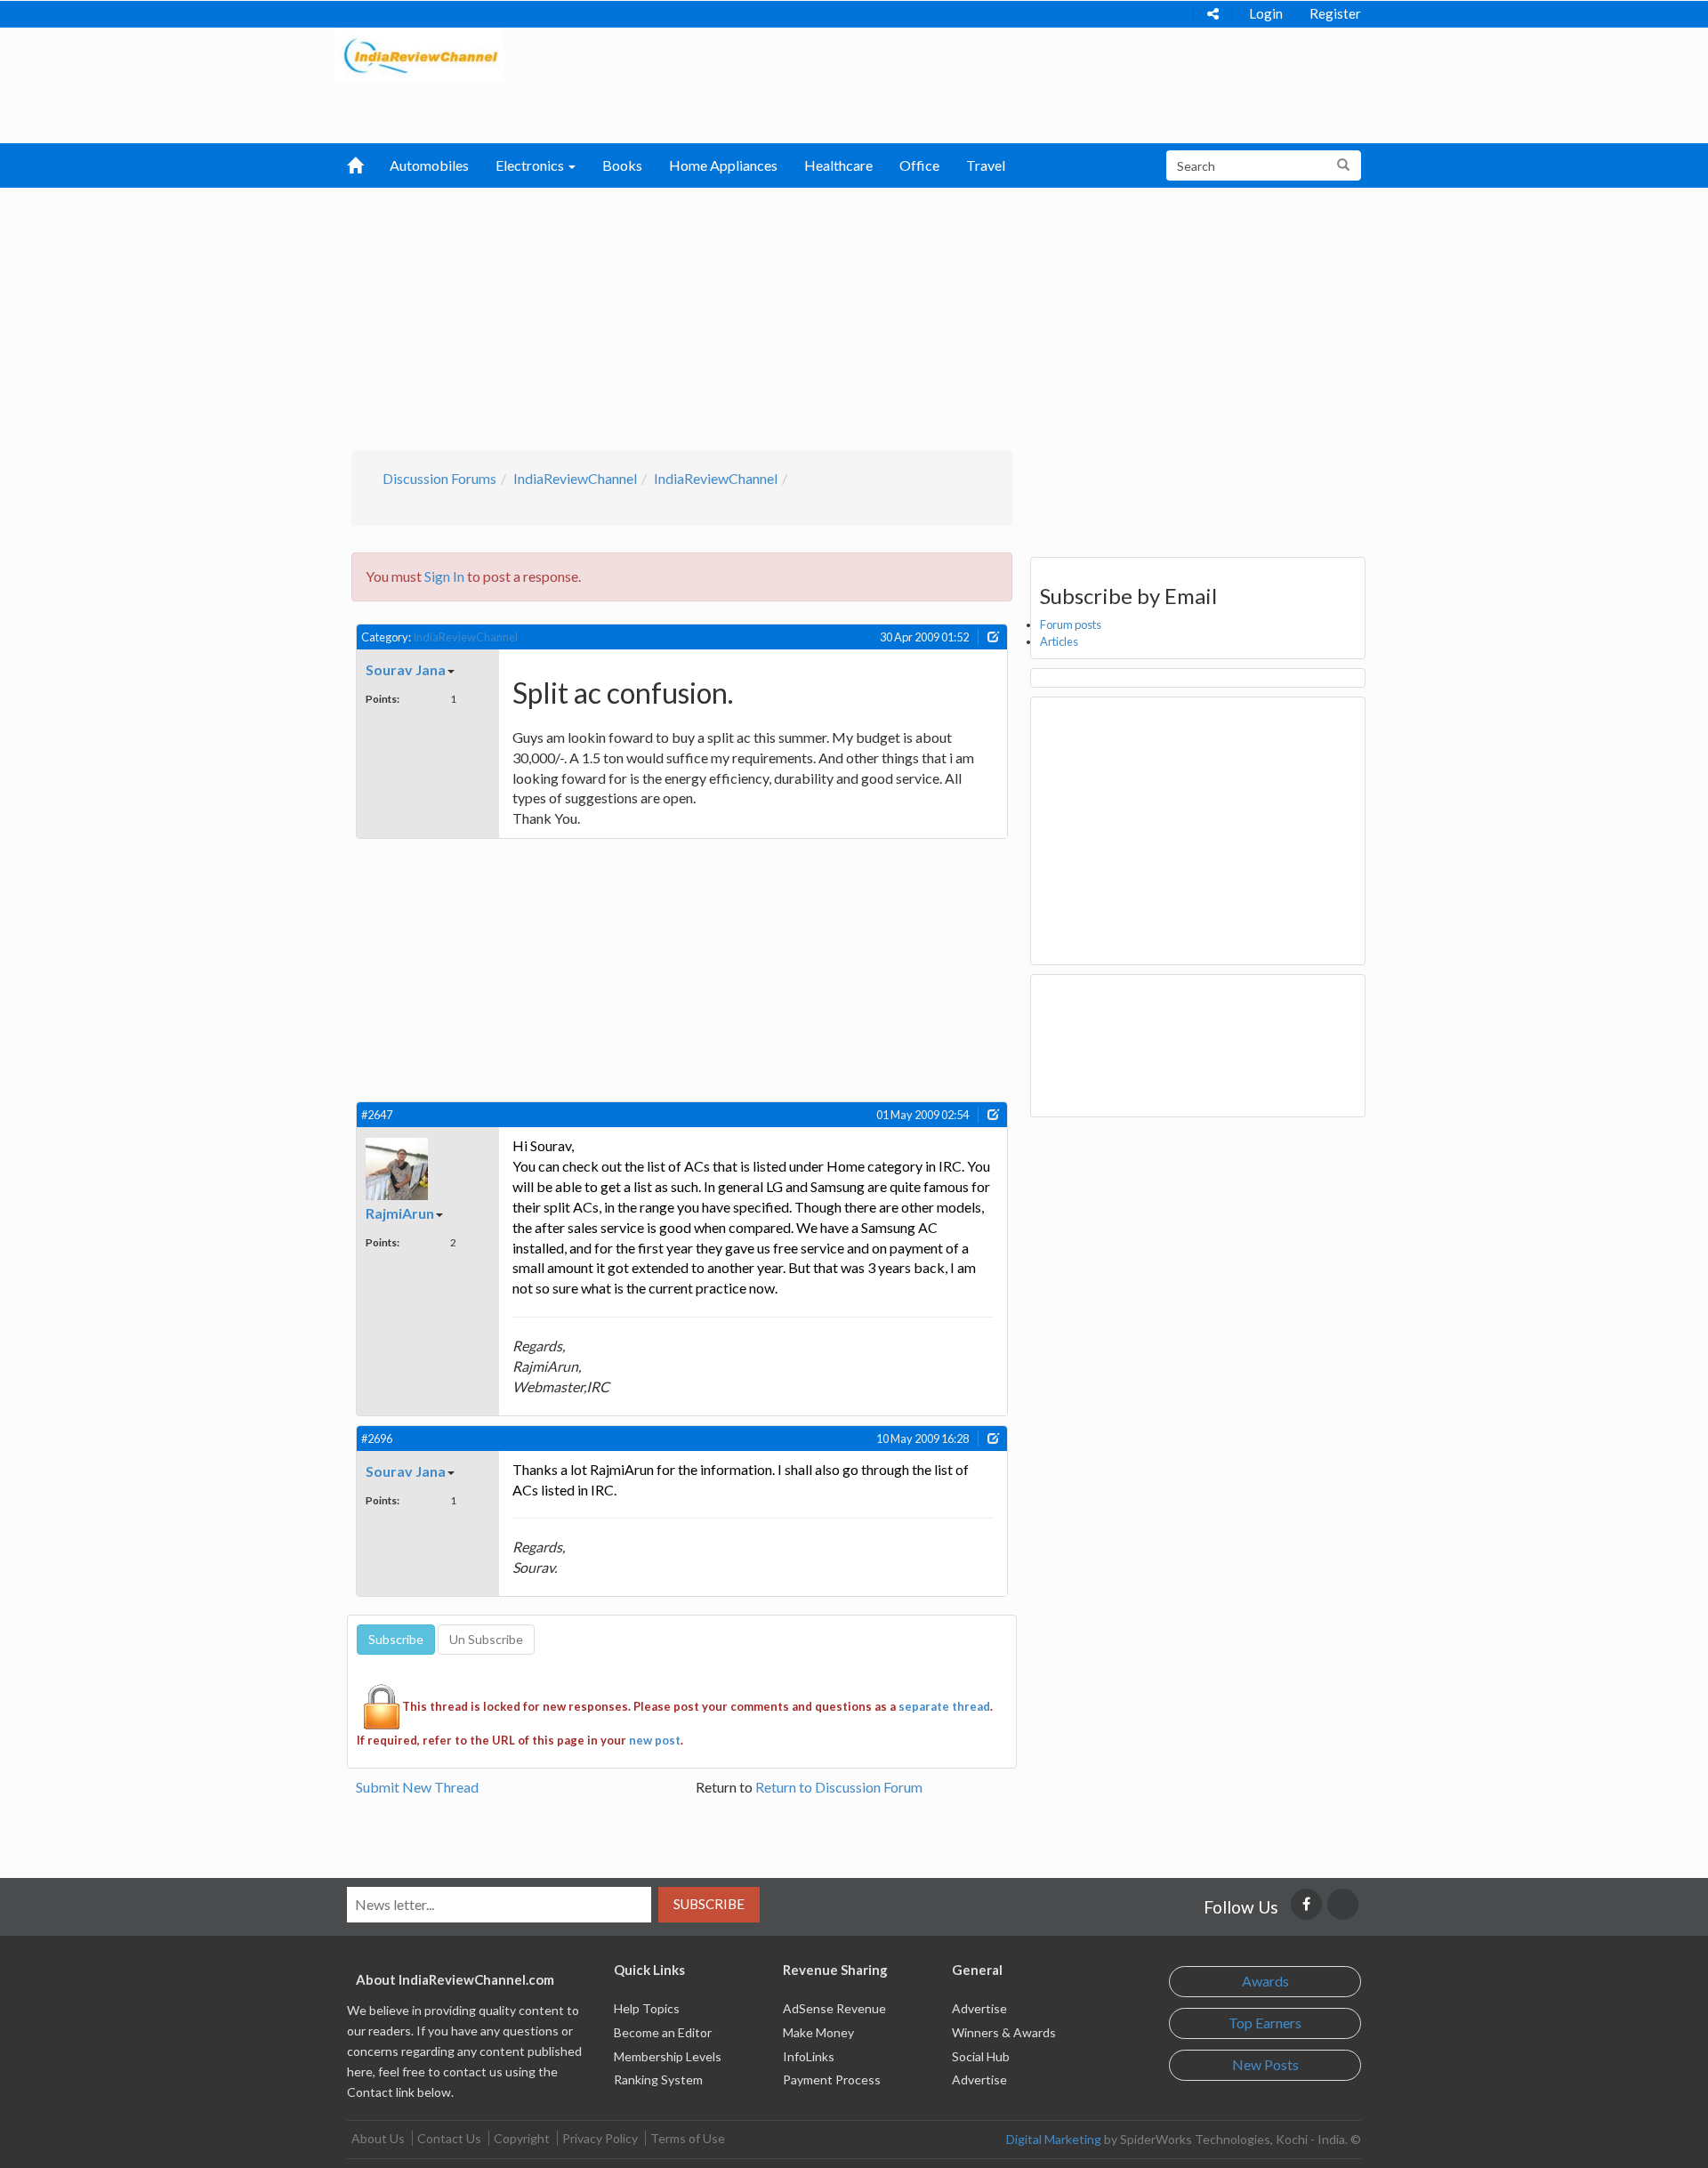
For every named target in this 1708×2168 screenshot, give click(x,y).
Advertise (979, 2008)
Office (919, 165)
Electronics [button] (531, 165)
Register (1335, 13)
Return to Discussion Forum (839, 1787)
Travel (986, 165)
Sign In (444, 576)
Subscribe (709, 1904)
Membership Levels (668, 2056)
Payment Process (832, 2079)
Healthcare (838, 165)
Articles (1059, 641)
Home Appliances (723, 165)
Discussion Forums (439, 478)
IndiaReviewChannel (575, 478)
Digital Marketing (1054, 2139)
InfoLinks (809, 2056)
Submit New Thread (417, 1787)
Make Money (818, 2032)
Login (1266, 13)
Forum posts (1071, 625)
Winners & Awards (1004, 2032)
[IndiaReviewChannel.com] (419, 54)
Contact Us (449, 2138)
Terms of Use (688, 2138)
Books (622, 165)
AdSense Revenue (834, 2008)
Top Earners (1265, 2023)
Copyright (522, 2138)
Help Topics (647, 2008)
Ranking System (658, 2079)
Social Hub (981, 2056)
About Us (378, 2138)
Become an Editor (663, 2032)
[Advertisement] (854, 317)
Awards (1265, 1981)
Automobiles (429, 165)
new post (655, 1740)
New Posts (1265, 2064)
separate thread (944, 1706)
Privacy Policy (600, 2138)
